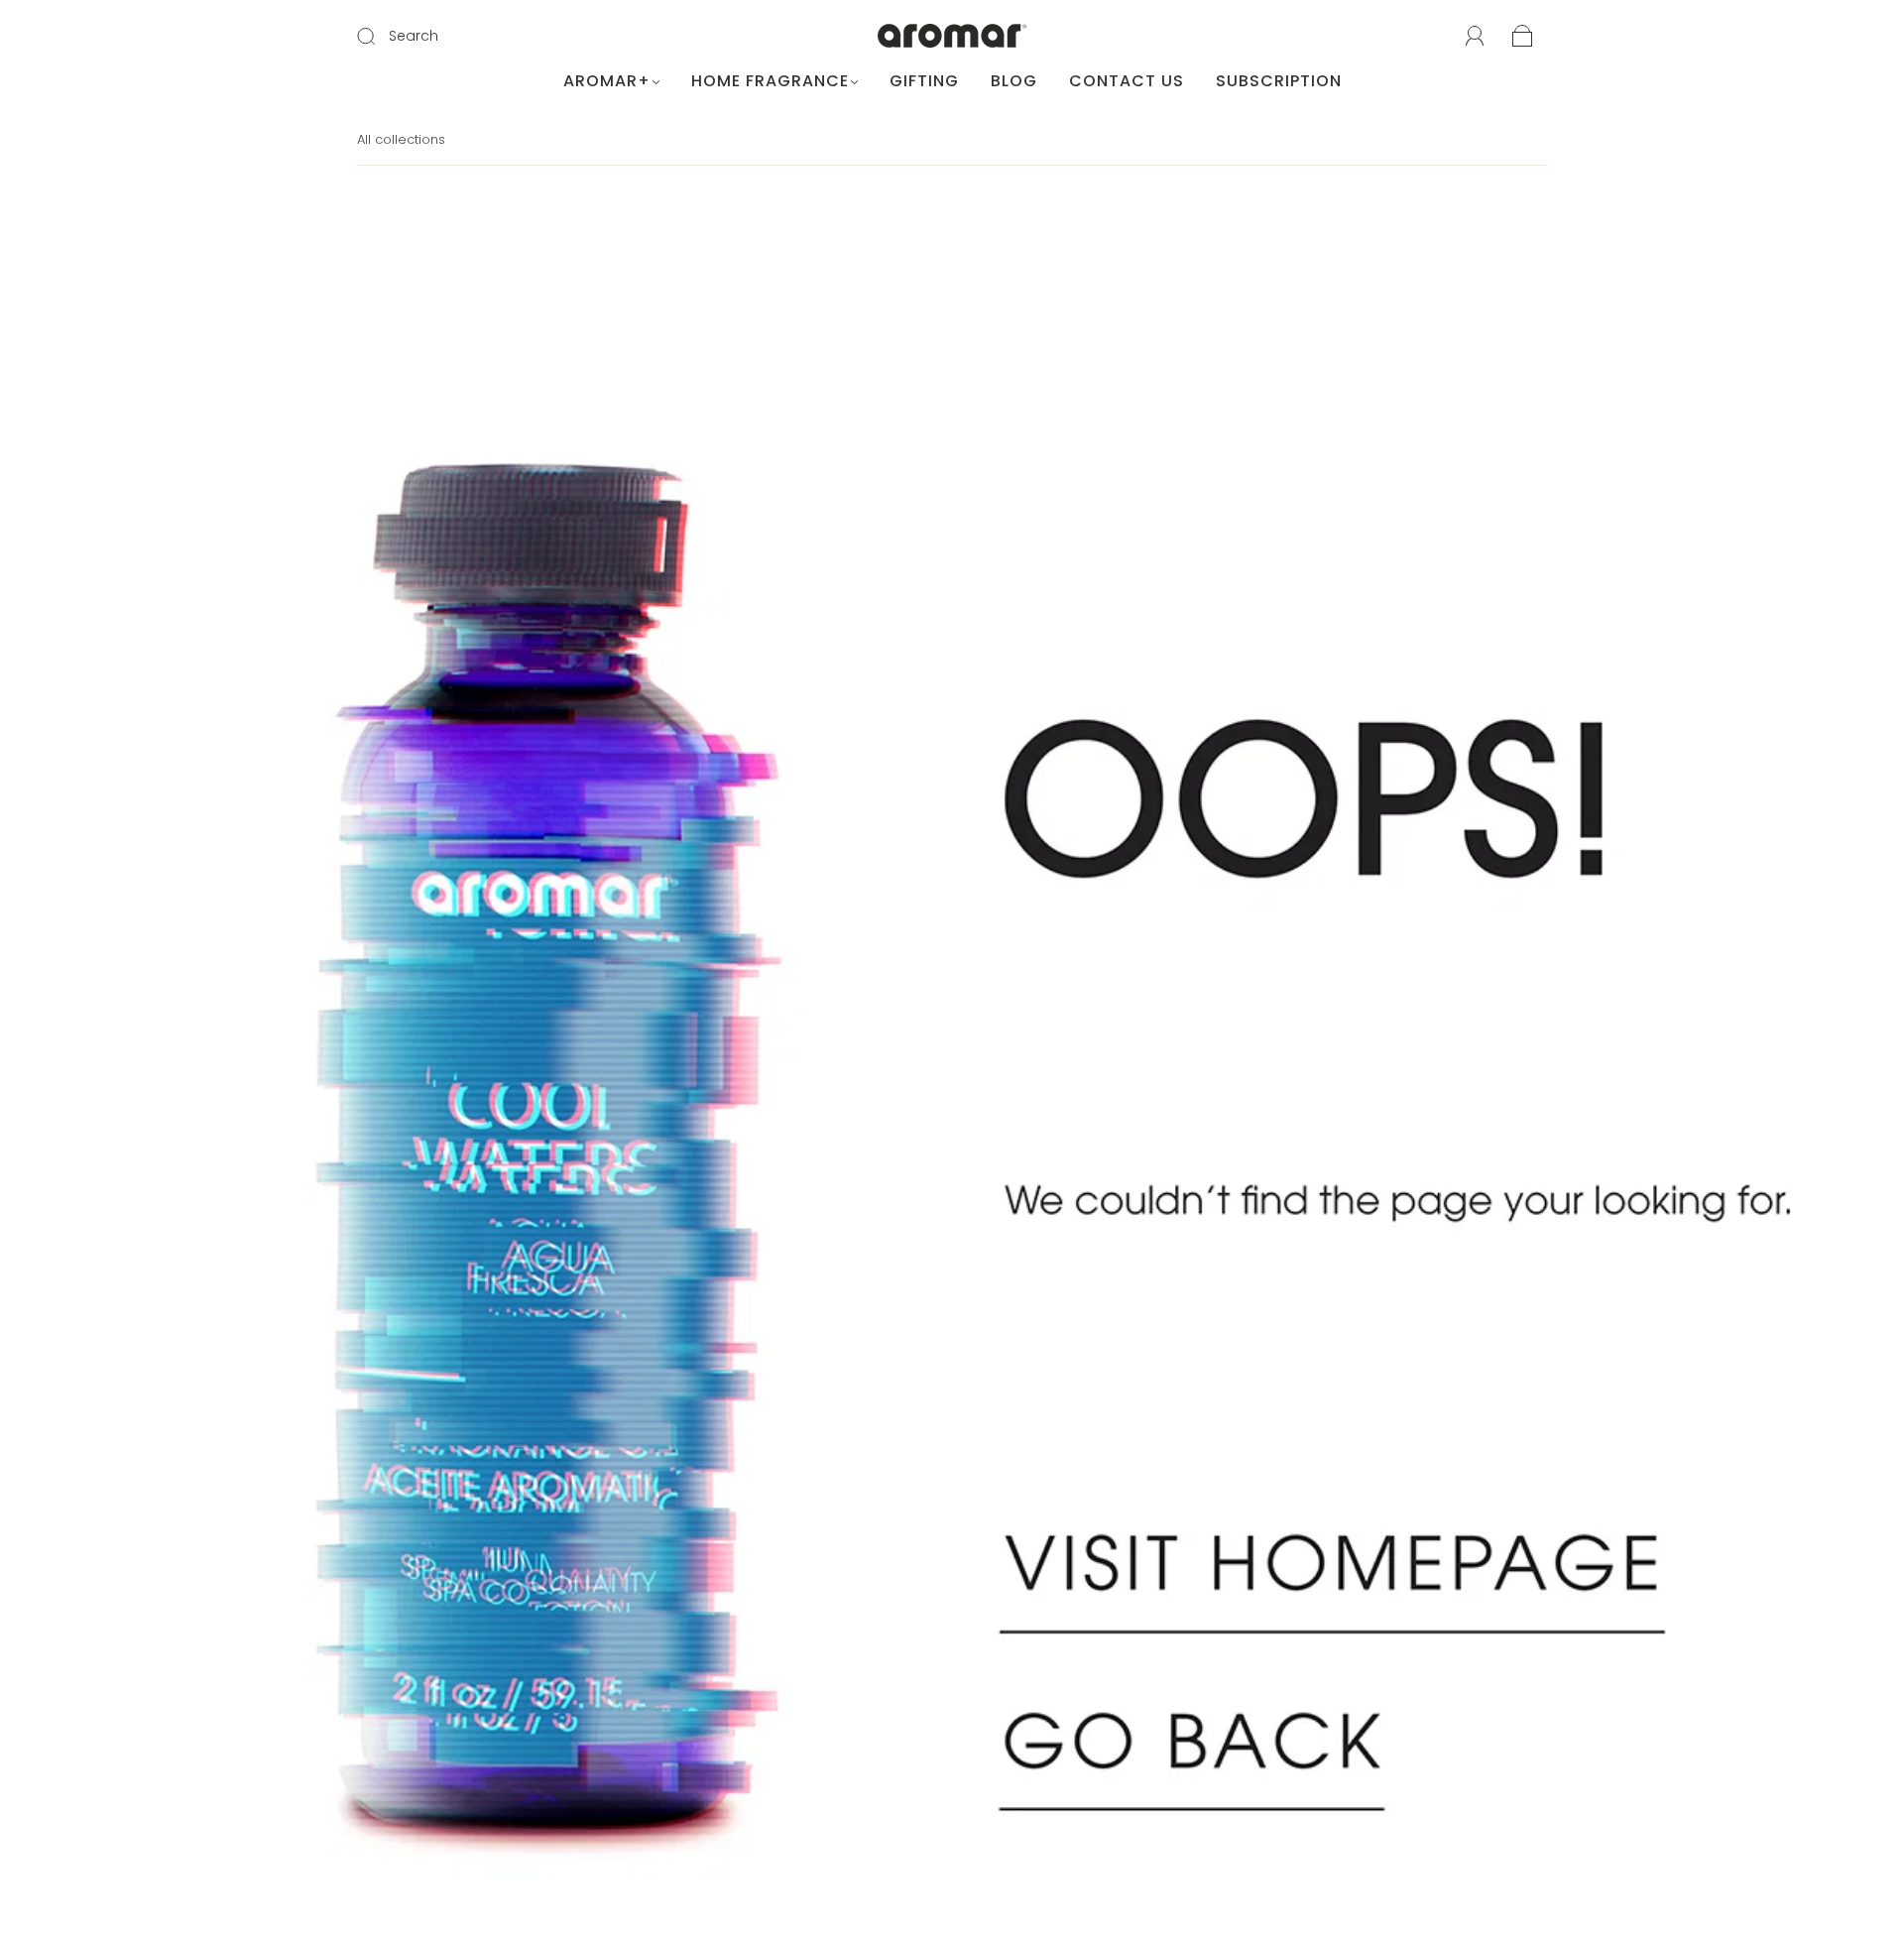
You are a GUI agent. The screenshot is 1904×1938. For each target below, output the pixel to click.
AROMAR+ (607, 81)
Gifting (924, 81)
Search (414, 36)
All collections (401, 139)
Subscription (1279, 81)
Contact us (1127, 81)
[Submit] (379, 37)
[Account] (1475, 37)
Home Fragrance (770, 81)
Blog (1014, 81)
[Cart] (1523, 38)
